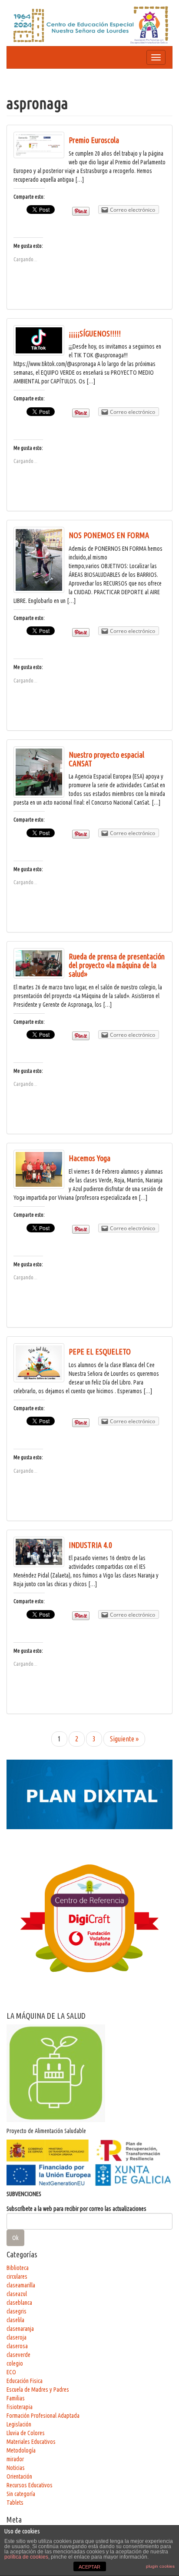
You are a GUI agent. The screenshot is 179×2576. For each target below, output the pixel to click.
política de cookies (26, 2557)
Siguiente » (124, 1739)
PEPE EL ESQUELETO (100, 1351)
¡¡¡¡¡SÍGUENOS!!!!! (95, 333)
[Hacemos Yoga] (39, 1169)
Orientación (19, 2476)
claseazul (17, 2294)
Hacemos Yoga (89, 1158)
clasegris (17, 2311)
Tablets (15, 2503)
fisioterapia (20, 2407)
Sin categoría (21, 2494)
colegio (15, 2363)
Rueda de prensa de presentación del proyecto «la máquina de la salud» (117, 965)
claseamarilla (21, 2285)
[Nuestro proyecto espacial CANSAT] (39, 772)
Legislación (19, 2424)
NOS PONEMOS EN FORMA (109, 535)
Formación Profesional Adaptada (43, 2416)
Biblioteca (18, 2268)
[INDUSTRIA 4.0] (39, 1552)
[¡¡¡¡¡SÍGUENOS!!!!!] (39, 340)
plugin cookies (160, 2566)
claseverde (18, 2355)
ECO (11, 2372)
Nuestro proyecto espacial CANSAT (106, 759)
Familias (16, 2398)
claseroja (17, 2337)
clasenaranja (20, 2329)
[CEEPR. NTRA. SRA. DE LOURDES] (89, 24)
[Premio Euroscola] (39, 145)
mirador (15, 2459)
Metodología (21, 2450)
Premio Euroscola (94, 140)
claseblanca (19, 2303)
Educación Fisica (25, 2381)
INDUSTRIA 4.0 (90, 1545)
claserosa (17, 2346)
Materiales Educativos (31, 2442)
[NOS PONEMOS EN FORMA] (39, 560)
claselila (15, 2320)
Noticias (16, 2468)
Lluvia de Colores (26, 2433)
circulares (17, 2276)
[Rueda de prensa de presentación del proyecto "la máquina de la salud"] (39, 963)
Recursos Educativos (30, 2485)
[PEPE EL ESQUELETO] (39, 1363)
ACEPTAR (89, 2567)
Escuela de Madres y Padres (38, 2390)
